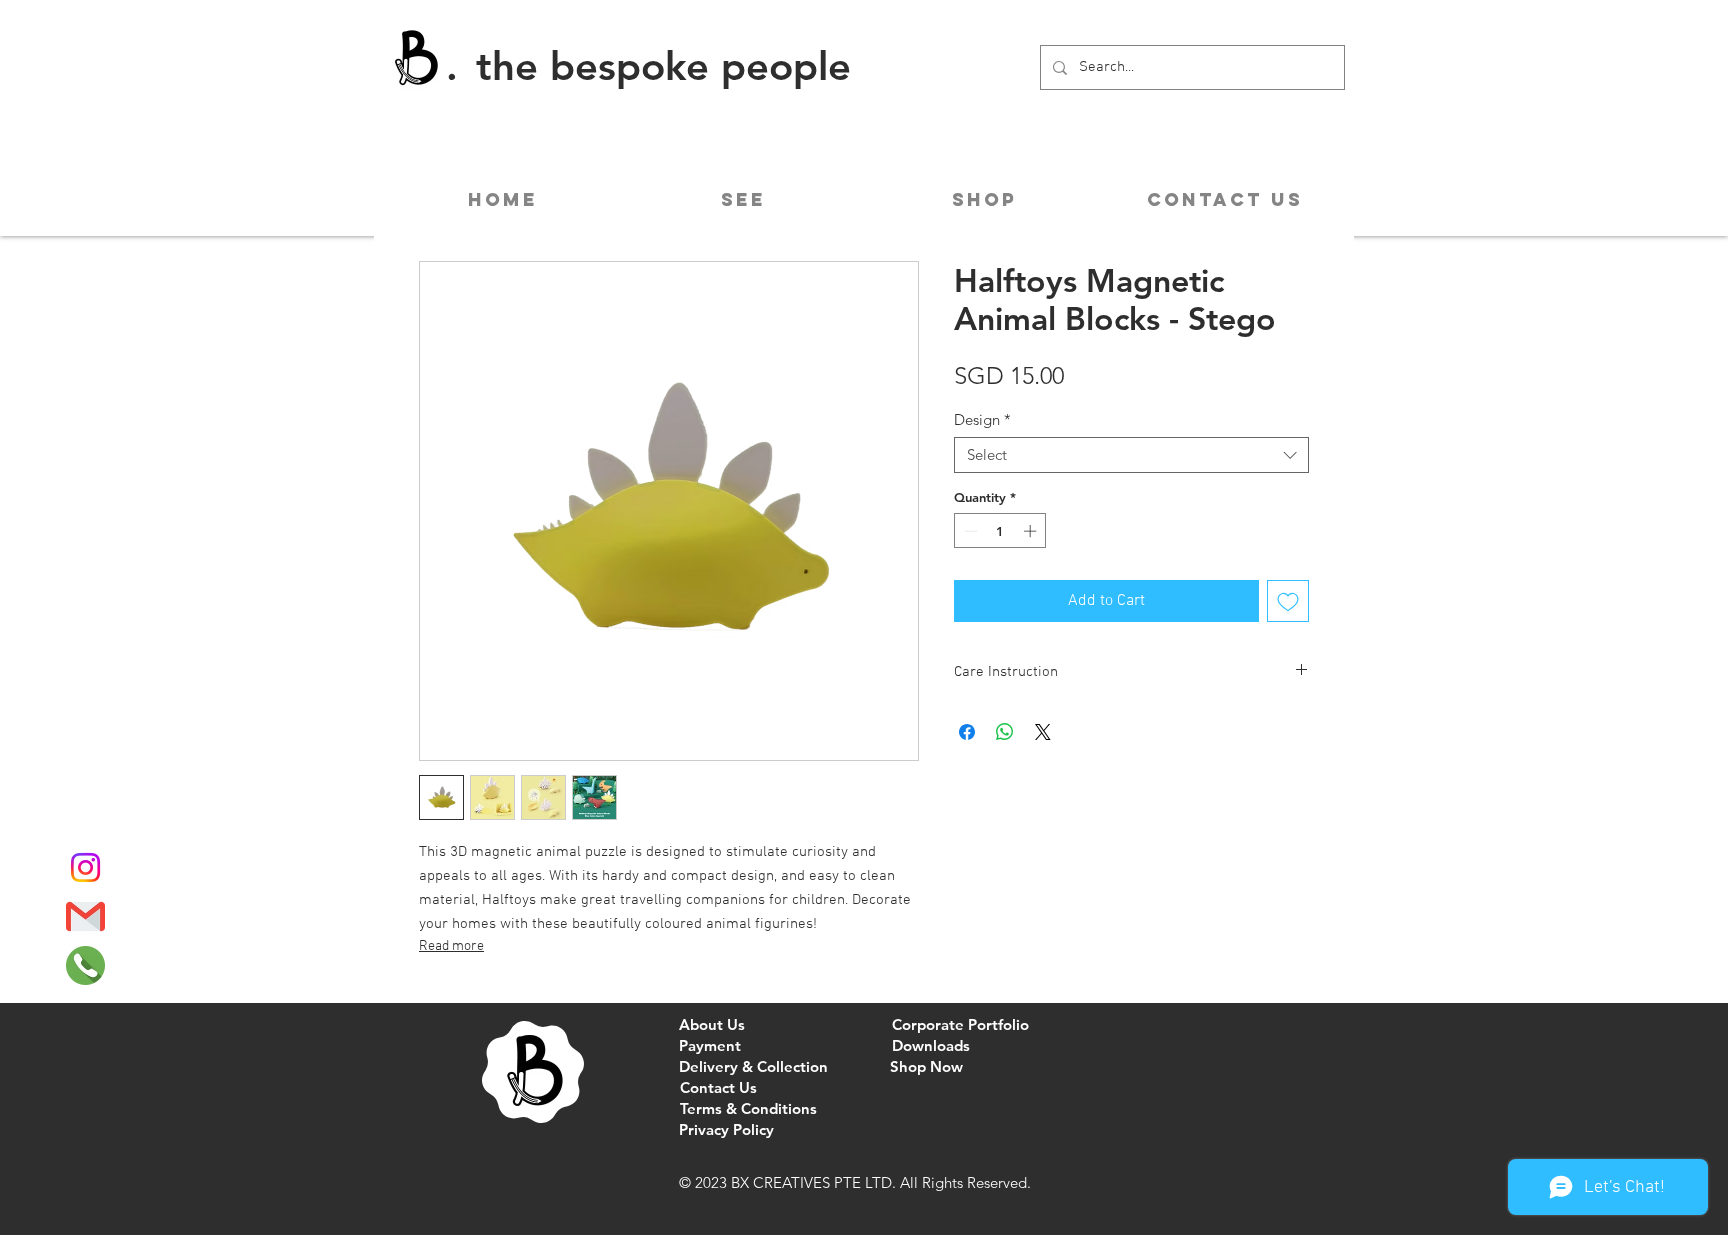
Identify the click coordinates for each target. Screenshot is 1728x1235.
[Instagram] (85, 867)
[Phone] (85, 965)
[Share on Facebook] (967, 732)
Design (982, 420)
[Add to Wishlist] (1288, 601)
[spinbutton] (1000, 531)
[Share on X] (1043, 732)
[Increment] (1032, 531)
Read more (451, 946)
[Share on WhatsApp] (1005, 732)
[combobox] (1131, 455)
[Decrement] (969, 531)
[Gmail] (85, 916)
